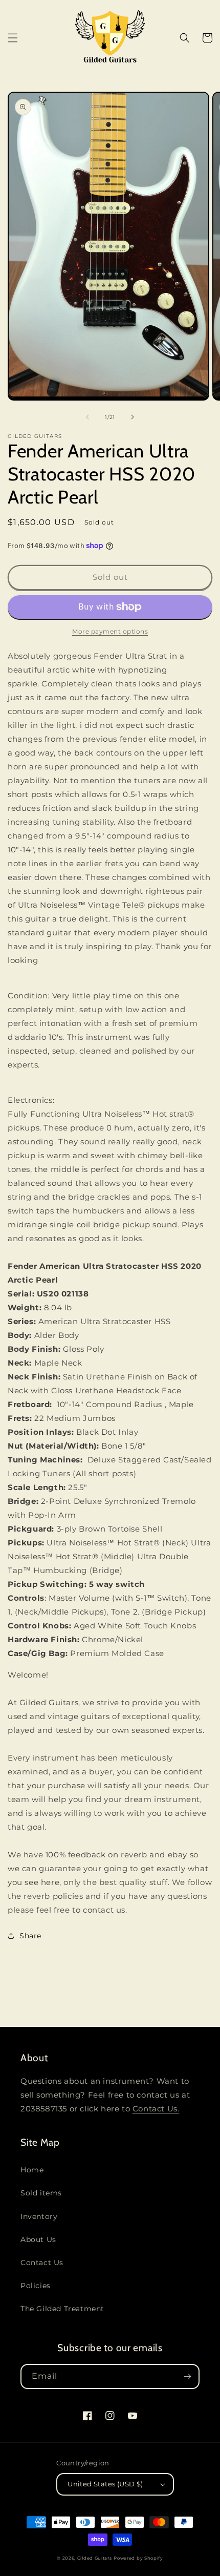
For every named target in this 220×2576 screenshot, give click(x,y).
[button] (13, 38)
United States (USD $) (105, 2484)
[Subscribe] (187, 2376)
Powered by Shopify (138, 2558)
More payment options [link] (110, 631)
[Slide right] (133, 417)
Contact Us (42, 2263)
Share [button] (30, 1936)
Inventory (39, 2216)
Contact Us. (156, 2109)
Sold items (41, 2193)
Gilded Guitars (95, 2558)
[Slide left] (87, 417)
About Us (38, 2239)
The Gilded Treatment (62, 2309)
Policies (36, 2286)
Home (32, 2170)
